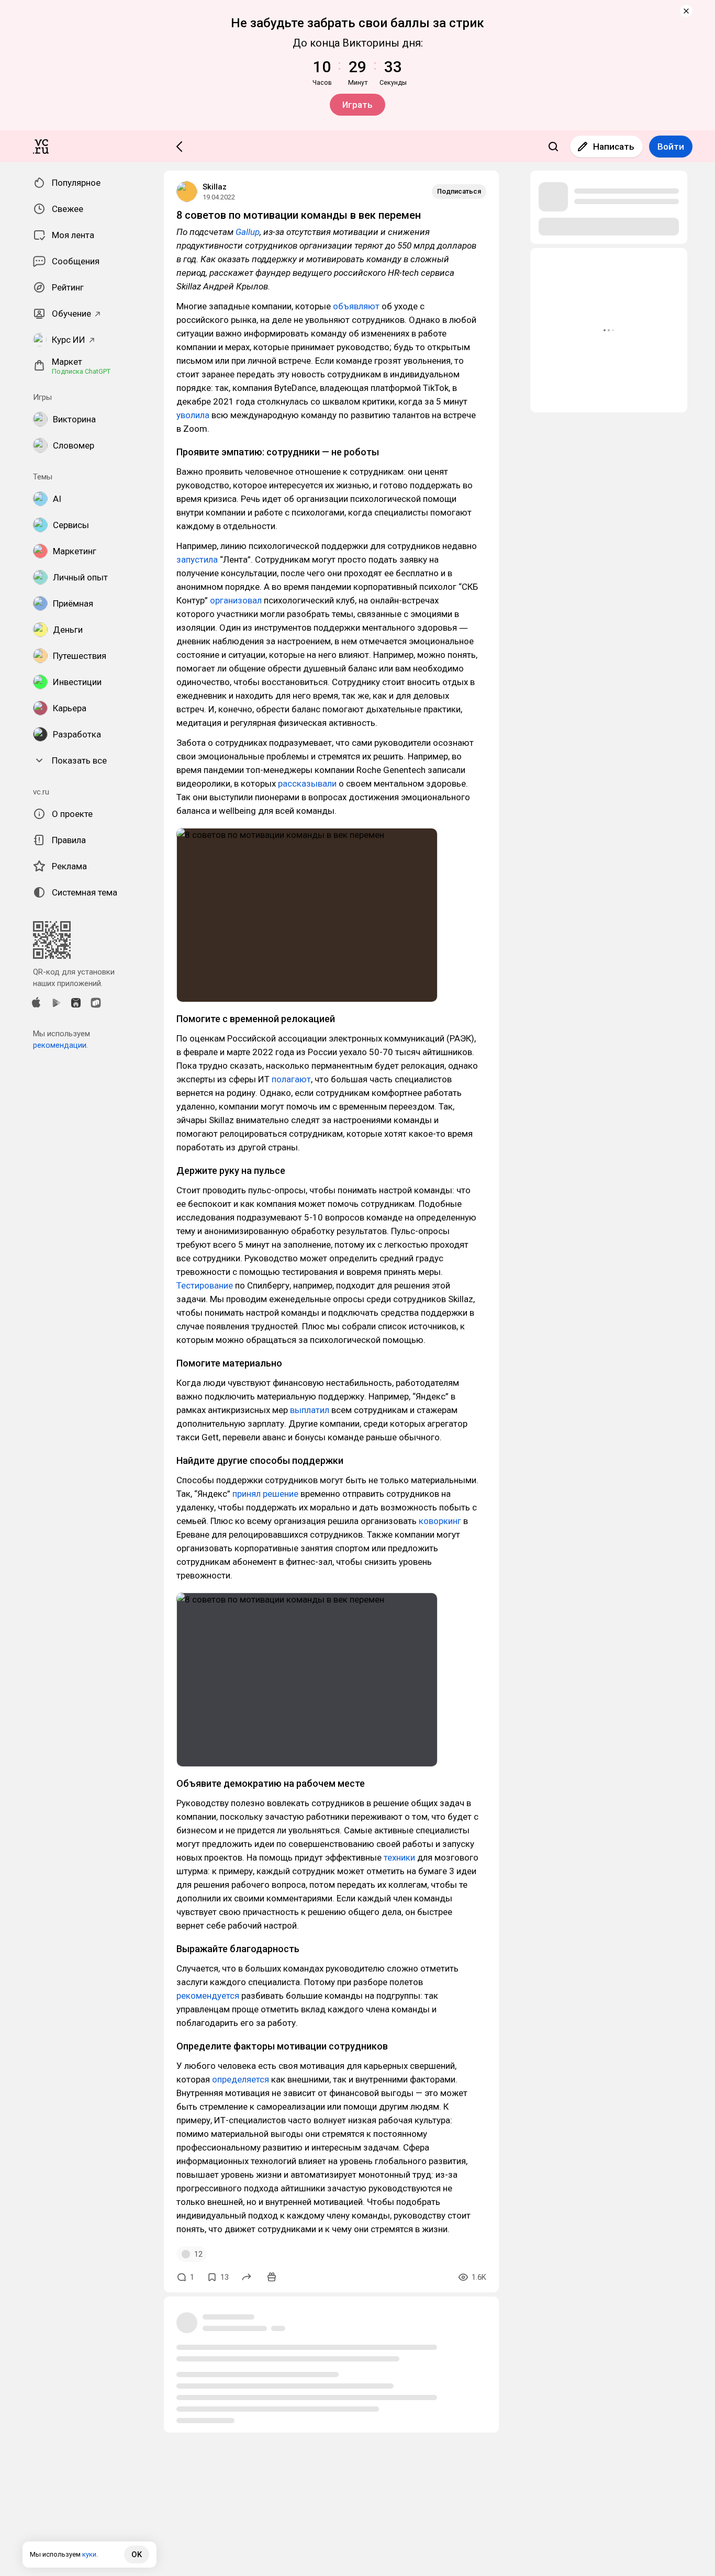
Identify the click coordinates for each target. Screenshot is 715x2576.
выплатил (310, 1410)
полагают (291, 1079)
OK (137, 2555)
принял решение (265, 1494)
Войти (671, 147)
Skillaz (215, 187)
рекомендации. (60, 1045)
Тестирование (205, 1285)
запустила (197, 559)
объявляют (356, 306)
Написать (614, 147)
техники (399, 1857)
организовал (236, 600)
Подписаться (459, 191)
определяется (241, 2079)
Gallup (248, 232)
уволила (193, 415)
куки (89, 2554)
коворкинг (440, 1521)
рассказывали (307, 783)
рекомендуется (208, 1996)
